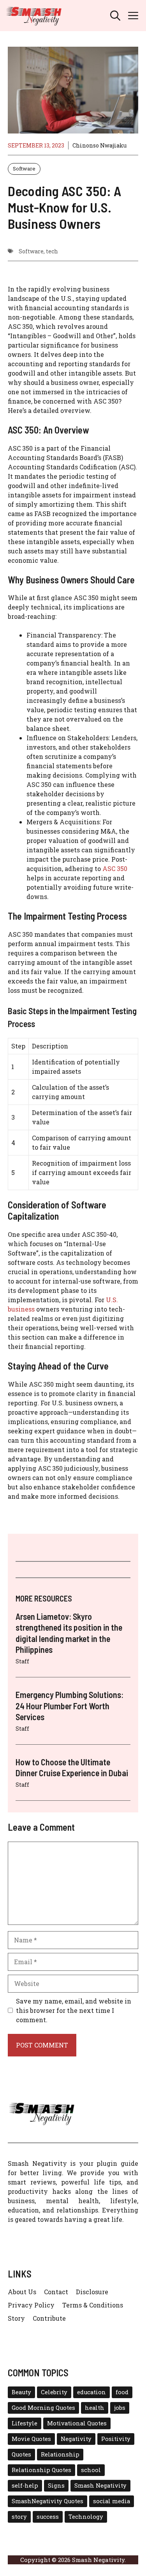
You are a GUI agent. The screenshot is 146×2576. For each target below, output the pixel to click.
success (48, 2517)
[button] (115, 16)
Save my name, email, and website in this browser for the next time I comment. (74, 2010)
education (91, 2392)
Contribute (49, 2318)
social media (112, 2501)
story (19, 2517)
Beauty (21, 2392)
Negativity (76, 2439)
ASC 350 (115, 868)
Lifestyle (25, 2423)
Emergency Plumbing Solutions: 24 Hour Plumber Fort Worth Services (69, 1706)
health (95, 2408)
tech (52, 251)
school (91, 2470)
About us (22, 2292)
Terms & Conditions (93, 2305)
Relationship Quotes (41, 2470)
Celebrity (54, 2392)
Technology (86, 2517)
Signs (56, 2486)
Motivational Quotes (77, 2423)
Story (16, 2318)
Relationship (60, 2454)
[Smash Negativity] (34, 16)
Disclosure (92, 2292)
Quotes (21, 2454)
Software (24, 169)
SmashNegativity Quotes (47, 2501)
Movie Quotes (31, 2439)
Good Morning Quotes (43, 2408)
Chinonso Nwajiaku (99, 145)
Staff (22, 1661)
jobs (120, 2408)
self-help (25, 2486)
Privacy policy (31, 2305)
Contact (56, 2292)
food (122, 2392)
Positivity (116, 2439)
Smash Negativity (100, 2486)
